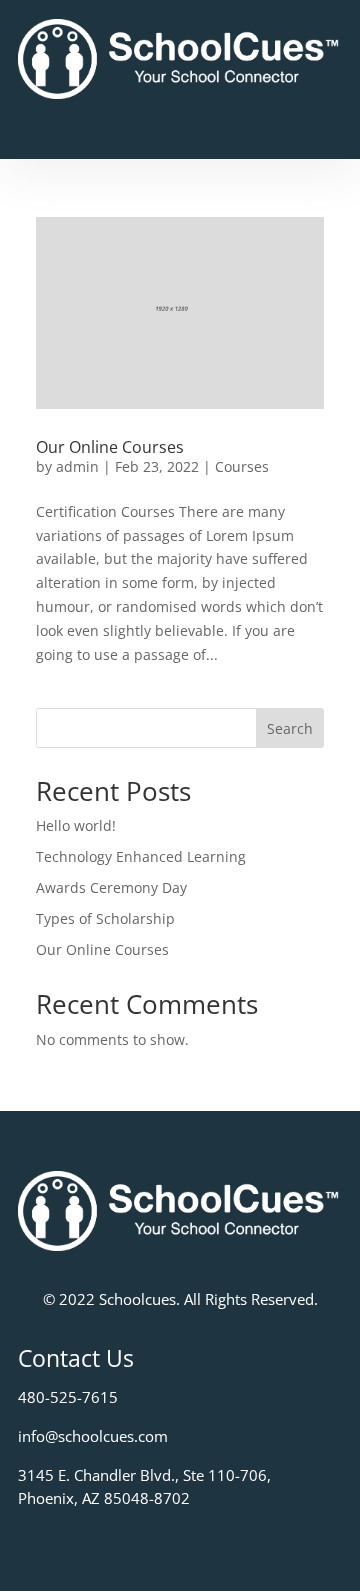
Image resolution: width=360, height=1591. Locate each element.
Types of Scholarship (105, 918)
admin (77, 466)
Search (290, 728)
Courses (242, 466)
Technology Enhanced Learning (141, 856)
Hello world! (76, 825)
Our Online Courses (110, 447)
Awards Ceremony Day (111, 887)
